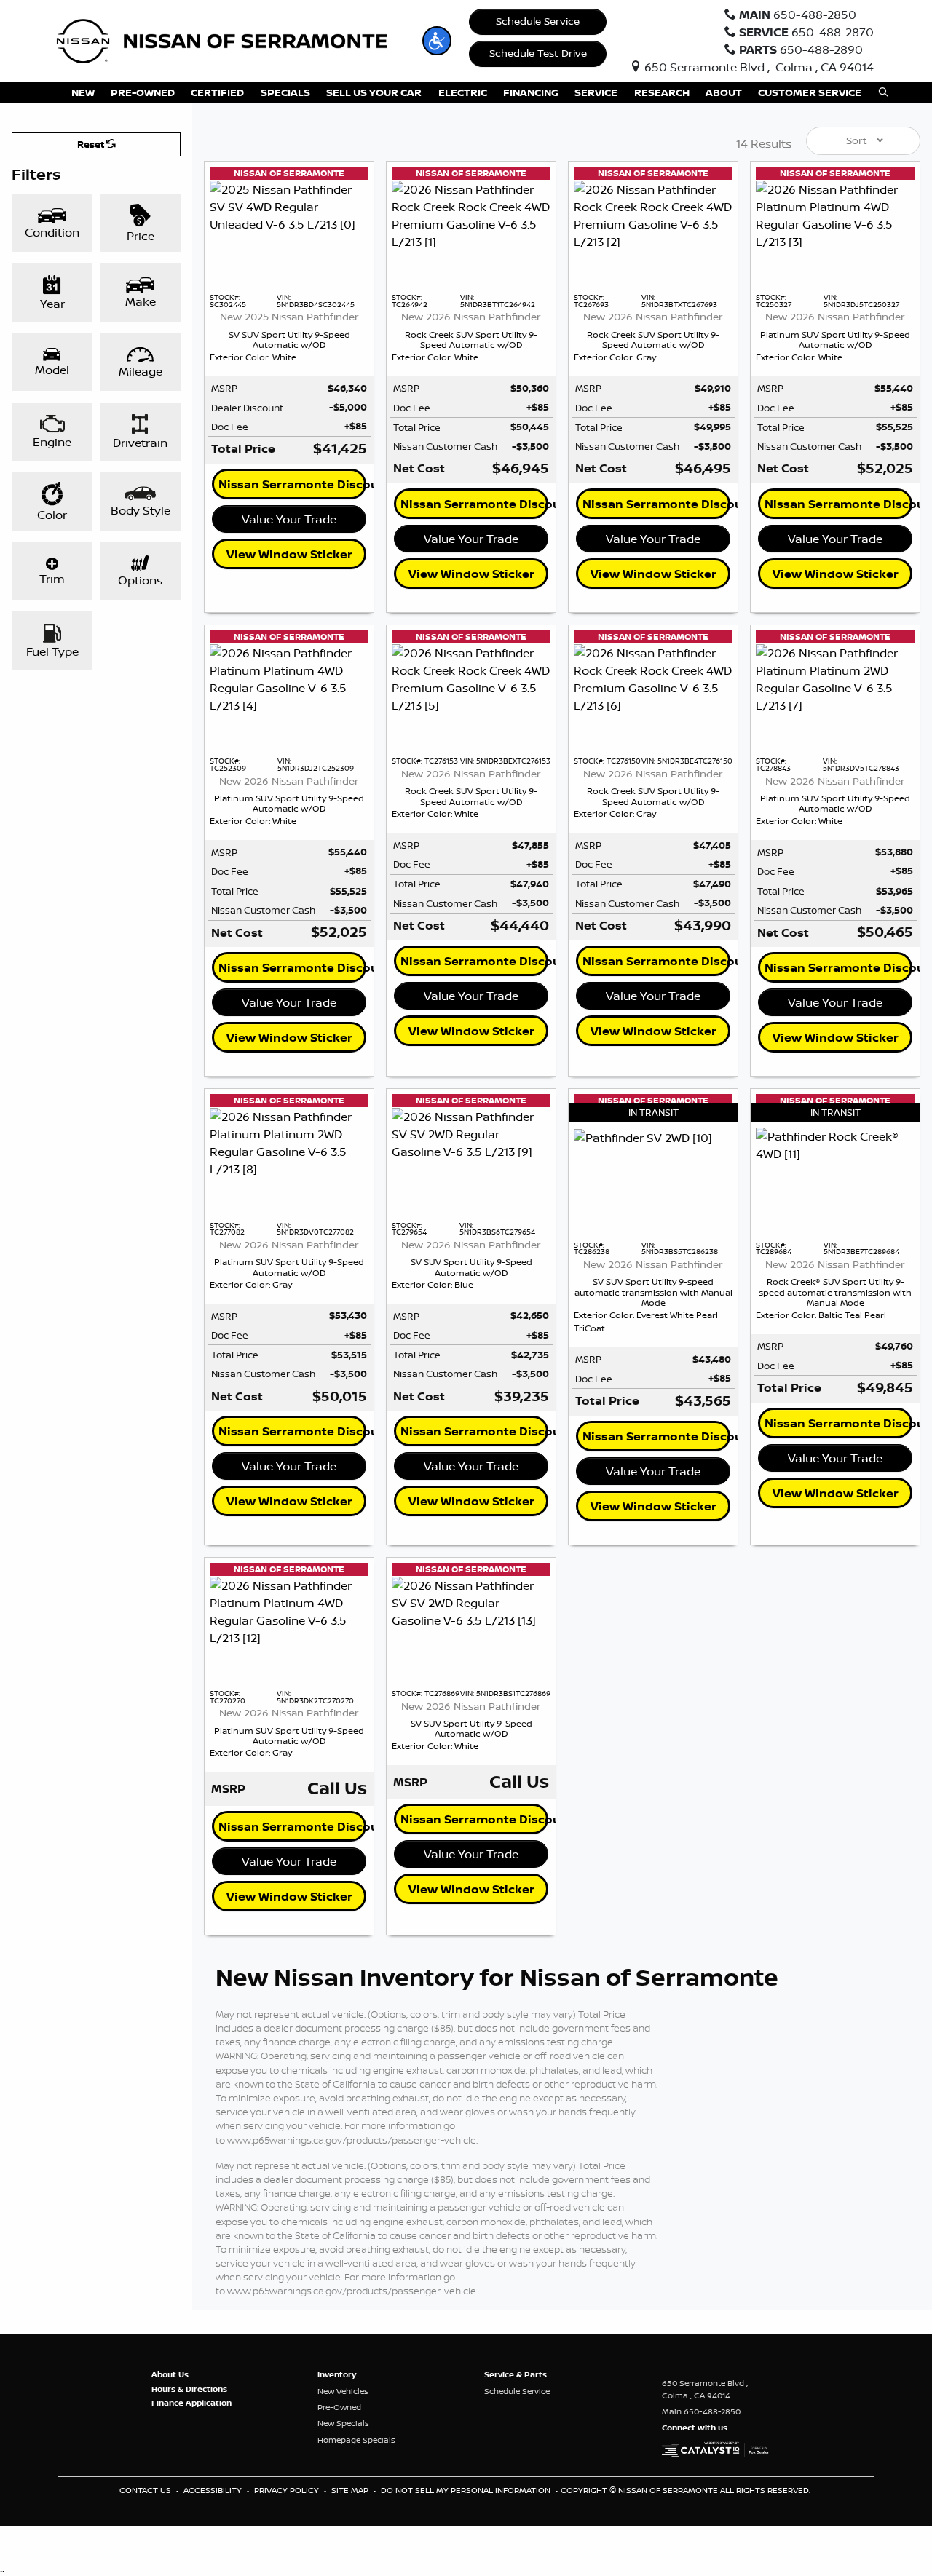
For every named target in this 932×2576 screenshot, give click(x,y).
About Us (170, 2374)
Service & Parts (516, 2374)
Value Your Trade (289, 519)
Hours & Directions (189, 2389)
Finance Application (191, 2403)
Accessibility (214, 2490)
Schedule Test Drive (538, 53)
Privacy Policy (288, 2490)
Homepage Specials (356, 2440)
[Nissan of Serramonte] (232, 39)
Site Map (351, 2490)
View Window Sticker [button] (289, 554)
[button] (437, 41)
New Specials (343, 2423)
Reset (92, 144)
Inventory (337, 2374)
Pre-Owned (339, 2407)
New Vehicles (343, 2391)
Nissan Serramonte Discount (292, 484)
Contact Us (146, 2490)
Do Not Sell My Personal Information (467, 2490)
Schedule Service (538, 21)
